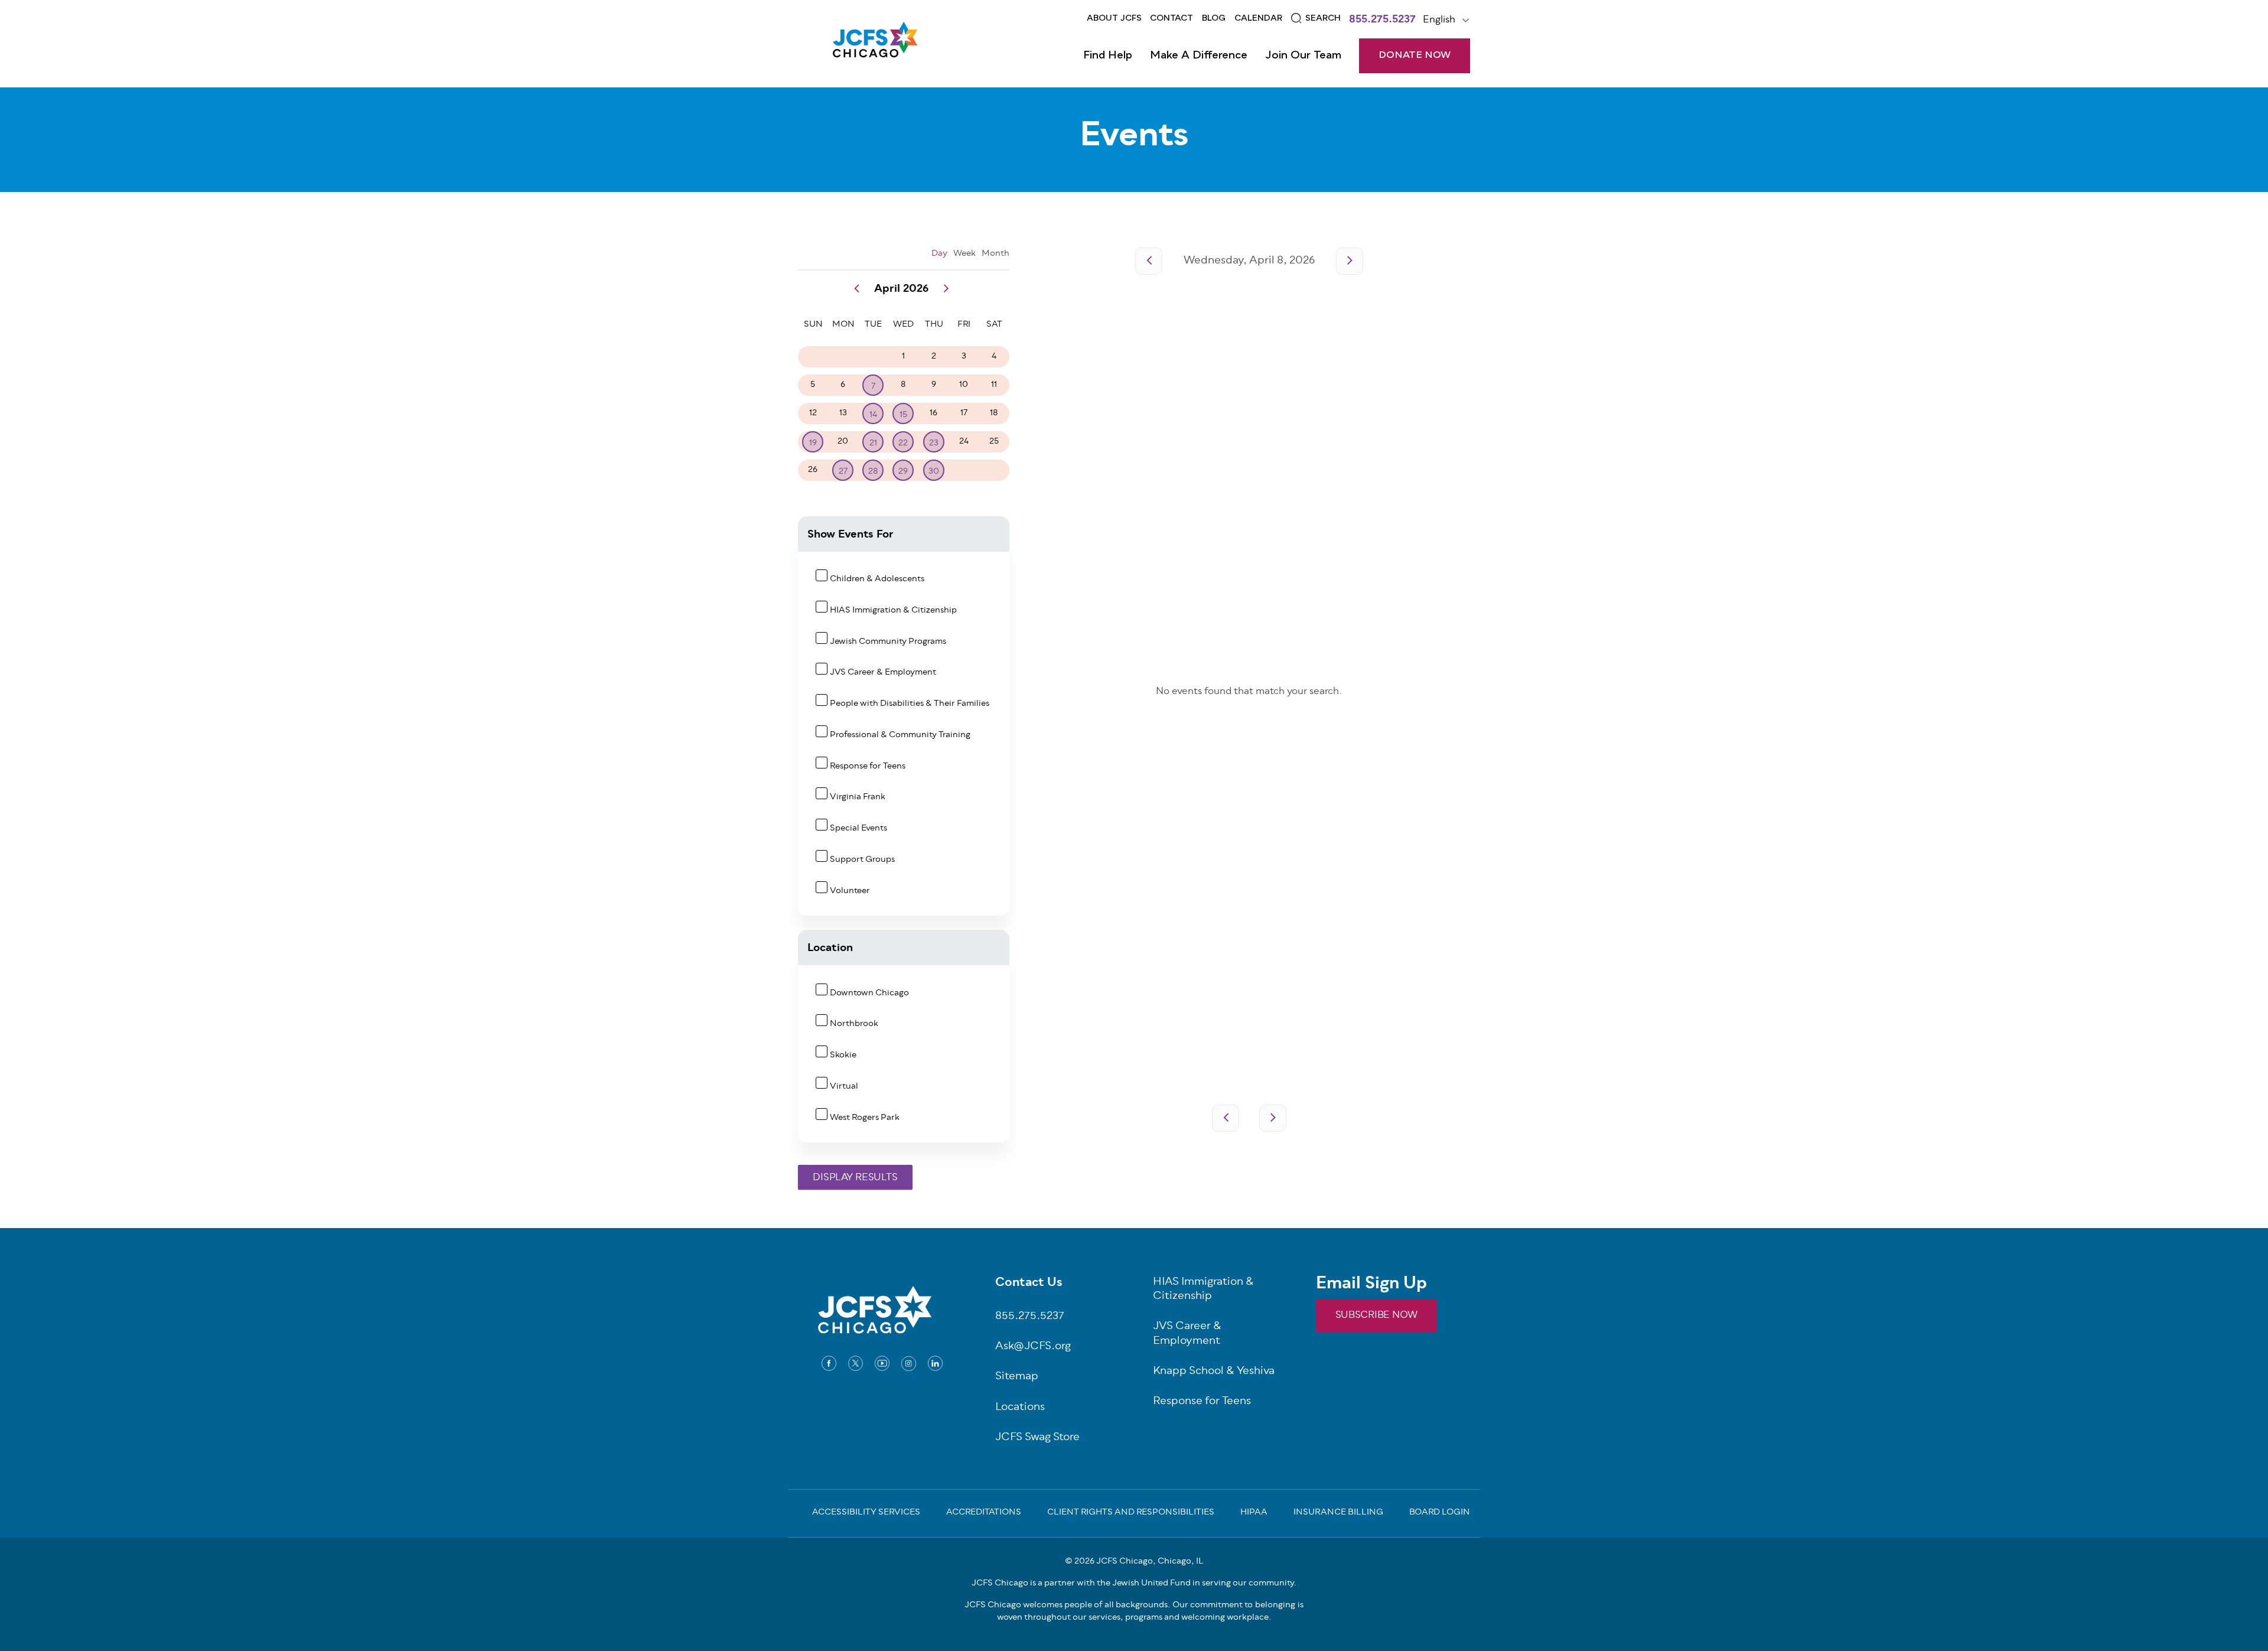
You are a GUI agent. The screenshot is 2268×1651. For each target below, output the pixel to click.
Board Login (1440, 1513)
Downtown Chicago (869, 993)
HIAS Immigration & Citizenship (893, 610)
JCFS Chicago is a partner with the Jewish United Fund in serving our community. (1134, 1583)
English (1439, 20)
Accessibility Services (866, 1513)
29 (903, 472)
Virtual (844, 1087)
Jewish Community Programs (888, 642)
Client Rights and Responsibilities (1131, 1513)
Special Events (858, 828)
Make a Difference (1199, 56)
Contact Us (1029, 1284)
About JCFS (1114, 18)
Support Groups (862, 860)
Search (1323, 18)
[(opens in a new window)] (829, 1363)
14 (873, 415)
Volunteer (850, 891)
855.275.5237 (1382, 21)
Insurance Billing (1338, 1513)
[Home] (875, 44)
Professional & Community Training (900, 735)
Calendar (1258, 18)
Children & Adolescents (877, 579)
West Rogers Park (865, 1118)
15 (903, 415)
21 (873, 443)
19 (813, 443)
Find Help (1108, 56)
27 (843, 472)
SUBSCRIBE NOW (1376, 1315)
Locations (1020, 1408)
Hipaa (1254, 1513)
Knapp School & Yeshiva (1214, 1372)
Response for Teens (868, 766)
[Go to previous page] (1149, 261)
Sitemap (1017, 1377)
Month (995, 254)
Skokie (843, 1055)
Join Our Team (1303, 56)
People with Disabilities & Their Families (910, 704)
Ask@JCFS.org (1033, 1347)
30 (934, 472)
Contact (1172, 18)
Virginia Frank (858, 797)
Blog (1214, 18)
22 (903, 443)
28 (873, 472)
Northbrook (854, 1024)
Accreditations (984, 1513)
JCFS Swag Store (1037, 1438)
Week (964, 254)
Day (939, 254)
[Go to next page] (1350, 261)
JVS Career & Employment (883, 673)
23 (934, 443)
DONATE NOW (1415, 56)
